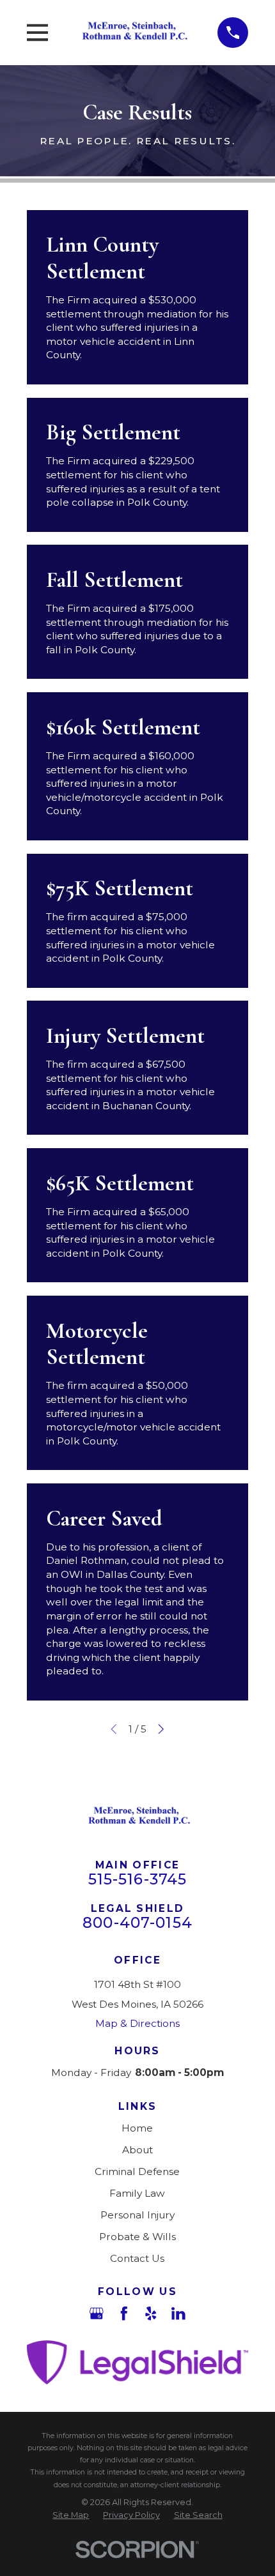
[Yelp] (151, 2314)
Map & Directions (137, 2023)
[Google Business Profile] (97, 2314)
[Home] (133, 32)
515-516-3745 (138, 1879)
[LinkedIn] (178, 2314)
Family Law (137, 2193)
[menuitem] (71, 2515)
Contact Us (137, 2258)
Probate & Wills (137, 2237)
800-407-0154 (137, 1923)
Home (137, 2128)
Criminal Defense (137, 2171)
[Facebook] (124, 2314)
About (137, 2150)
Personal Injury (137, 2215)
